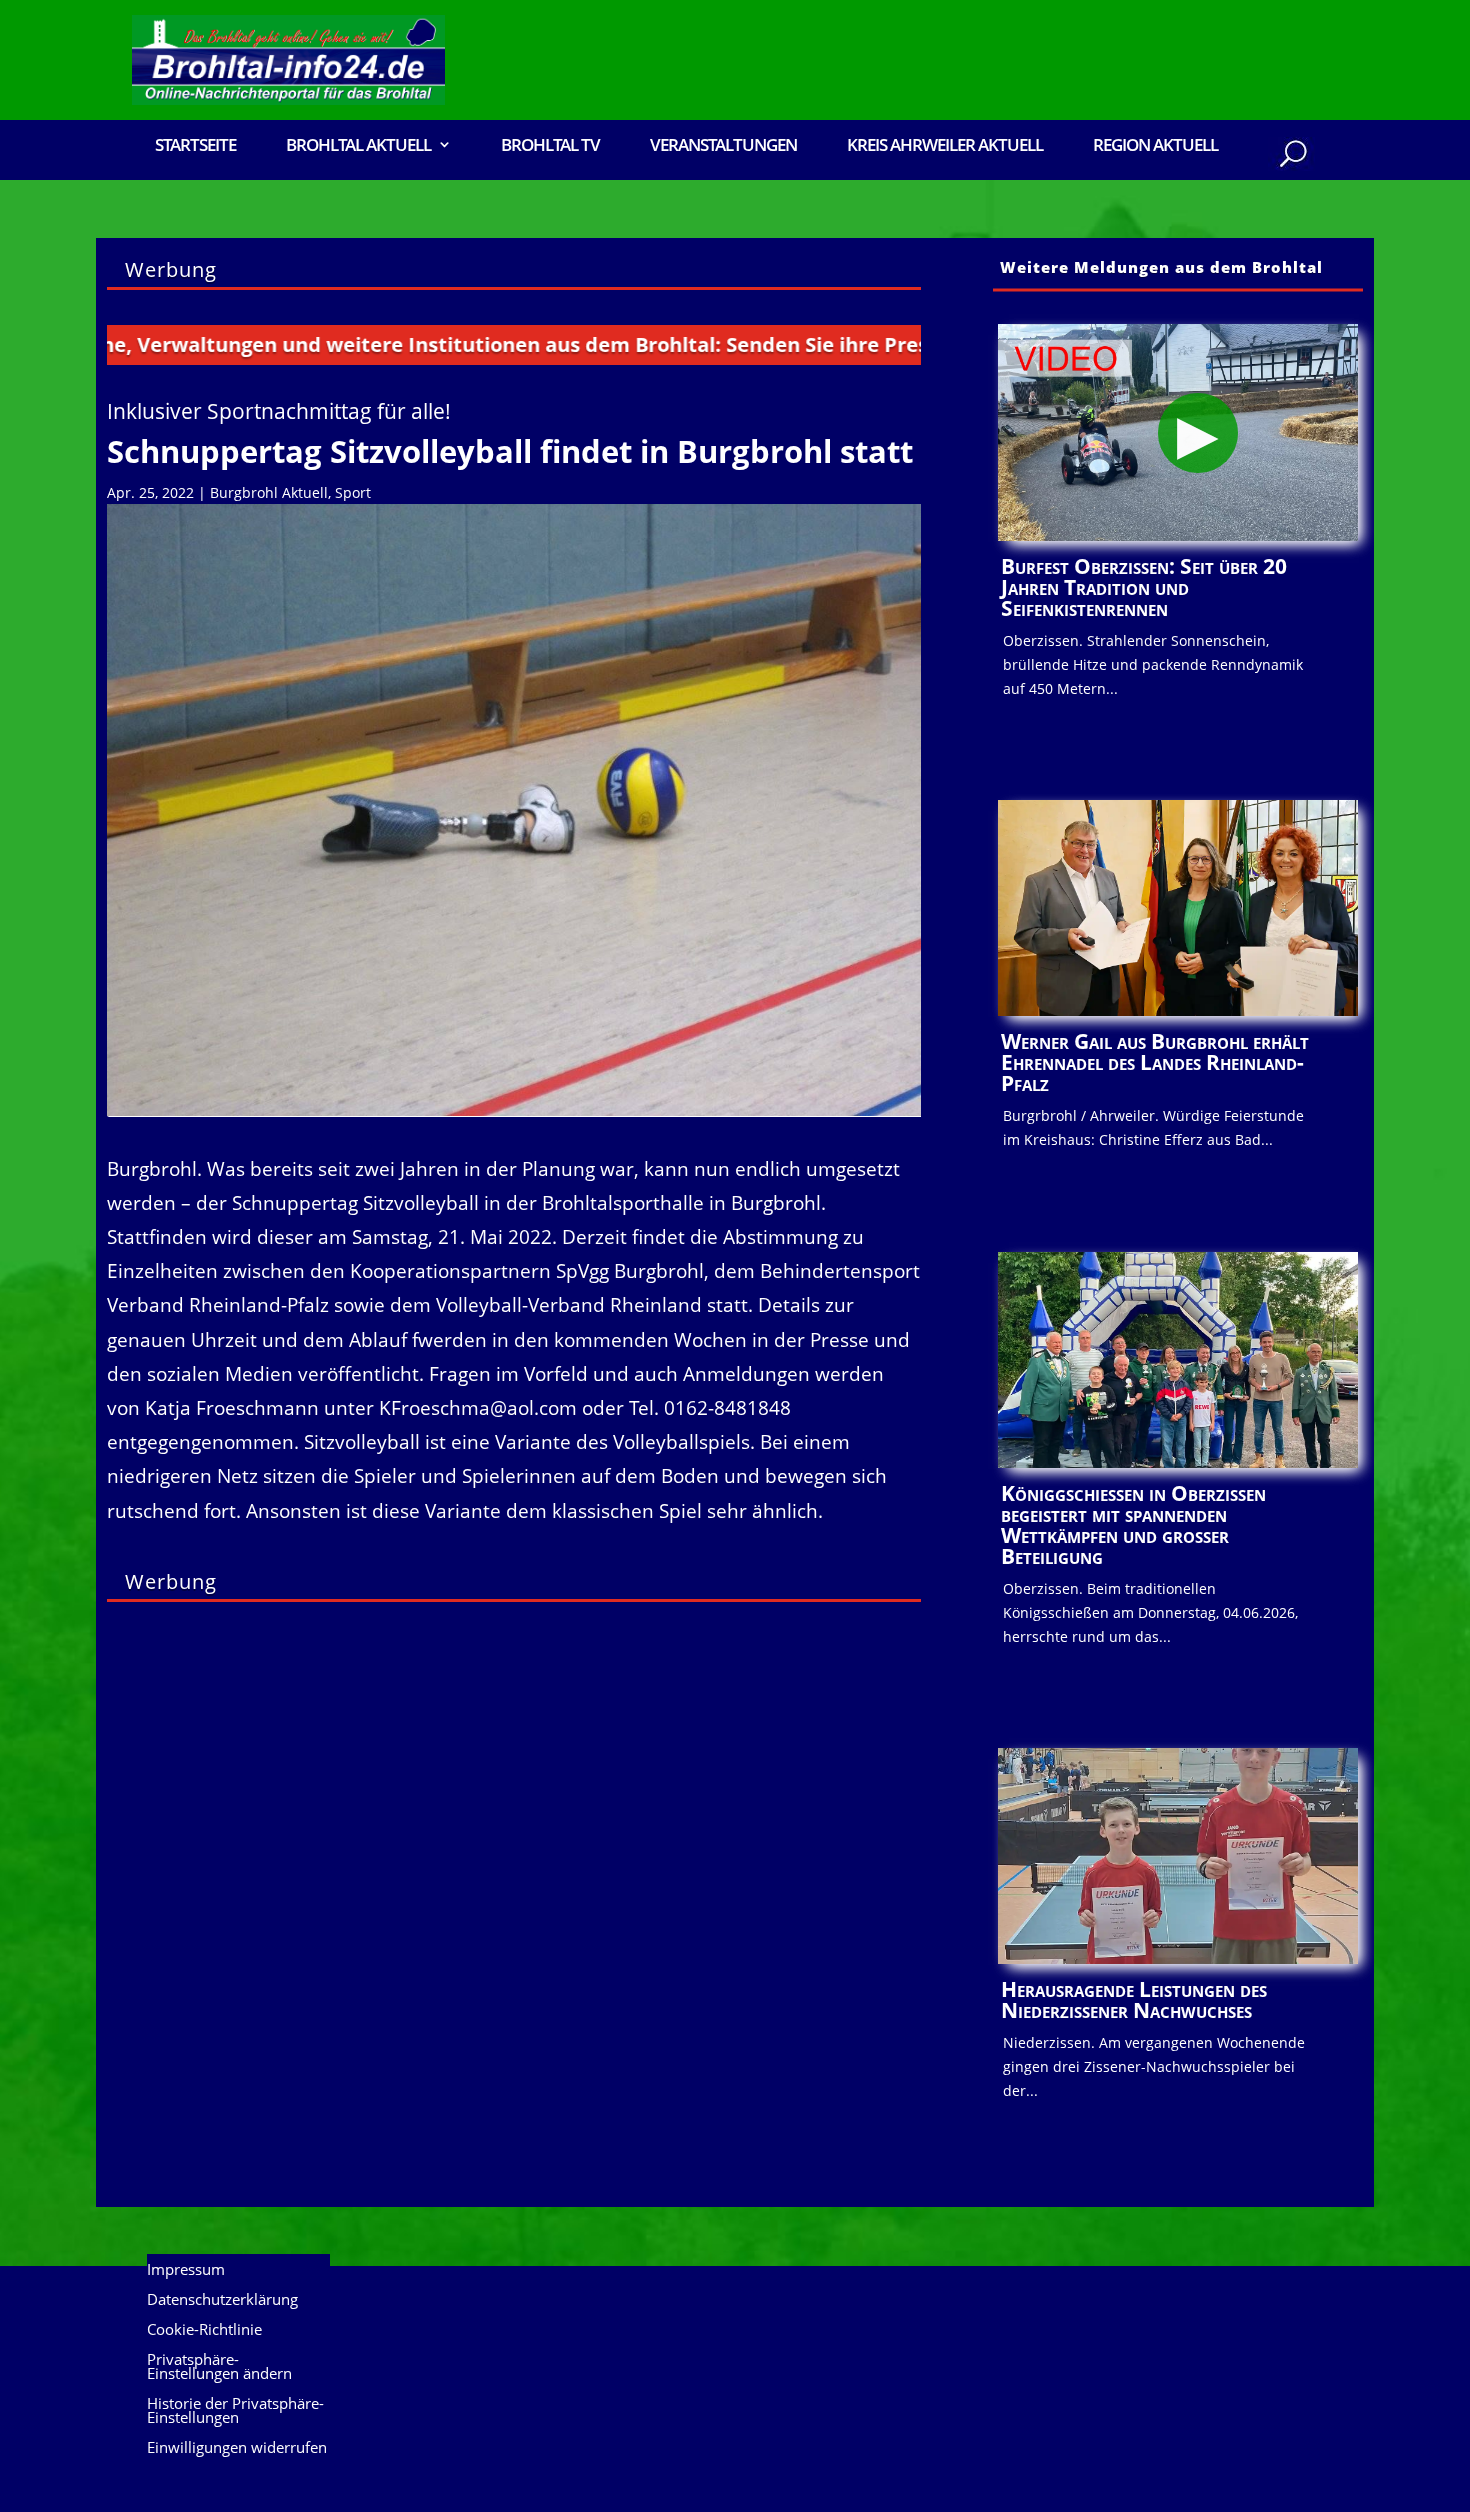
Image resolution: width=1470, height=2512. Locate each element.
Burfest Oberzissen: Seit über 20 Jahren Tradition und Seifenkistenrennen (1144, 587)
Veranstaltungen (723, 146)
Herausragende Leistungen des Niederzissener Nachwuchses (1134, 1999)
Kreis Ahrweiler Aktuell (945, 146)
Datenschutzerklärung (222, 2300)
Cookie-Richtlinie (204, 2330)
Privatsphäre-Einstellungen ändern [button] (219, 2367)
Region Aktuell (1155, 146)
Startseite (195, 146)
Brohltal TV (550, 146)
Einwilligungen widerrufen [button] (237, 2448)
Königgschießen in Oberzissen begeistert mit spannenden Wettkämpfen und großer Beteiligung (1133, 1524)
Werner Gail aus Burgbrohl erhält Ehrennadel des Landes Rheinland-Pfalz (1155, 1062)
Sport (353, 492)
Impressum (186, 2270)
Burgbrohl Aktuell (269, 492)
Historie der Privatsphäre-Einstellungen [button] (235, 2411)
